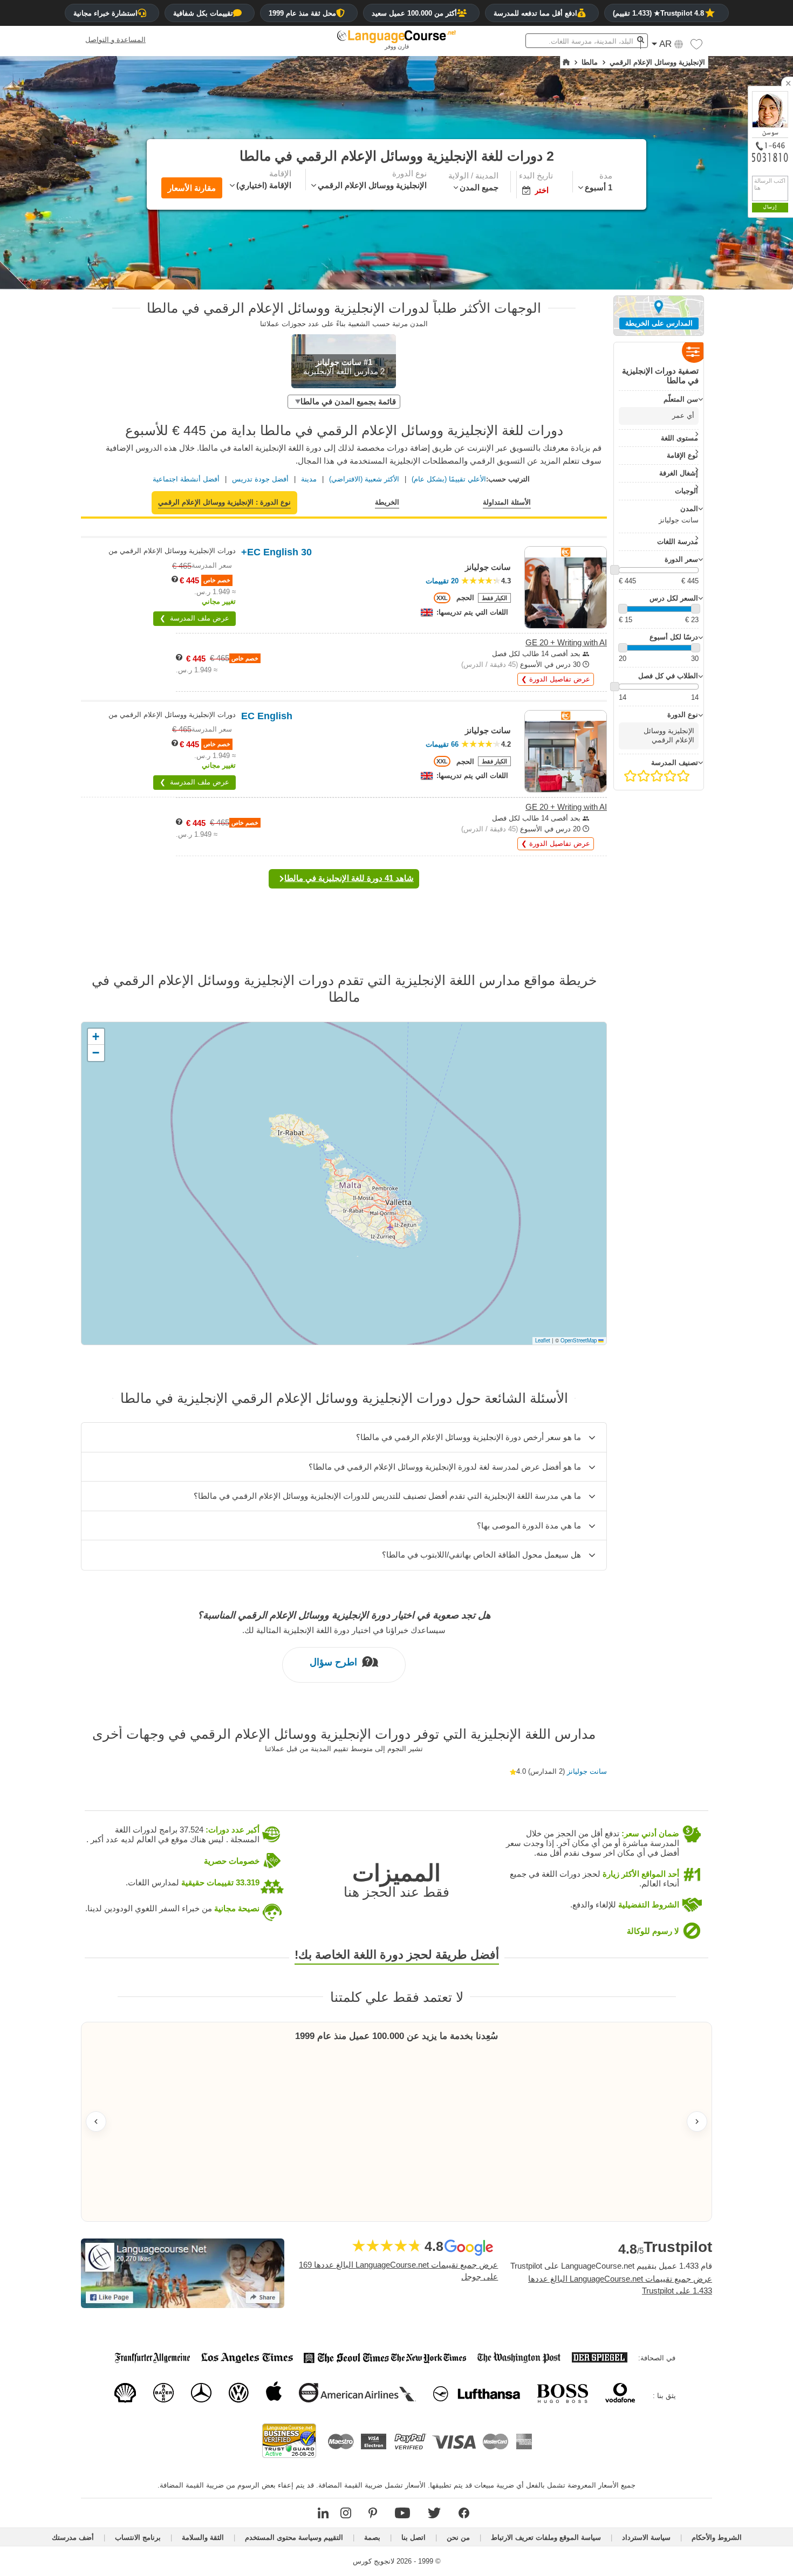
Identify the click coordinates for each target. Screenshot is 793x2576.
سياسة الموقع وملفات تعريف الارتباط (546, 2537)
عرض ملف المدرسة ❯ (194, 618)
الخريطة (387, 502)
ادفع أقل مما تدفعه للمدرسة (535, 13)
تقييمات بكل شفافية (203, 13)
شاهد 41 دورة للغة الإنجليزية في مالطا (349, 878)
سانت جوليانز (587, 1771)
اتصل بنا (413, 2537)
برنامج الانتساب (138, 2537)
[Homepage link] (566, 63)
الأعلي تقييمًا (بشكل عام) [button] (449, 479)
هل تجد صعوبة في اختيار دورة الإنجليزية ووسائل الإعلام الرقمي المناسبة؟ (344, 1615)
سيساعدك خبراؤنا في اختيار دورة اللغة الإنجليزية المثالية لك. (344, 1630)
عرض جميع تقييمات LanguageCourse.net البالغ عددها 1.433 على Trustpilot (620, 2285)
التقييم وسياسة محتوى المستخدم (294, 2537)
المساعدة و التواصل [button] (115, 40)
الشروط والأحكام (717, 2537)
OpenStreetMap (579, 1340)
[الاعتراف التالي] (697, 2122)
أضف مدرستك (73, 2537)
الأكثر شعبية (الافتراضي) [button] (364, 479)
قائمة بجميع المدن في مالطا (348, 401)
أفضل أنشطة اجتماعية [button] (186, 479)
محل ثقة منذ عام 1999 (302, 13)
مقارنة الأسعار (192, 188)
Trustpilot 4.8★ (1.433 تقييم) (658, 13)
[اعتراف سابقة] (96, 2122)
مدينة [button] (309, 479)
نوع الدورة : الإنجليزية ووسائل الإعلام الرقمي (224, 502)
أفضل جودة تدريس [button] (260, 479)
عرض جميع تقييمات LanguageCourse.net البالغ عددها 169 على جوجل (398, 2271)
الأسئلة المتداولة (507, 502)
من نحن (458, 2537)
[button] (696, 47)
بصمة (372, 2537)
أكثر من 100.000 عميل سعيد (414, 13)
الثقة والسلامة (203, 2537)
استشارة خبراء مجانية (105, 13)
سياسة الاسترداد (646, 2537)
